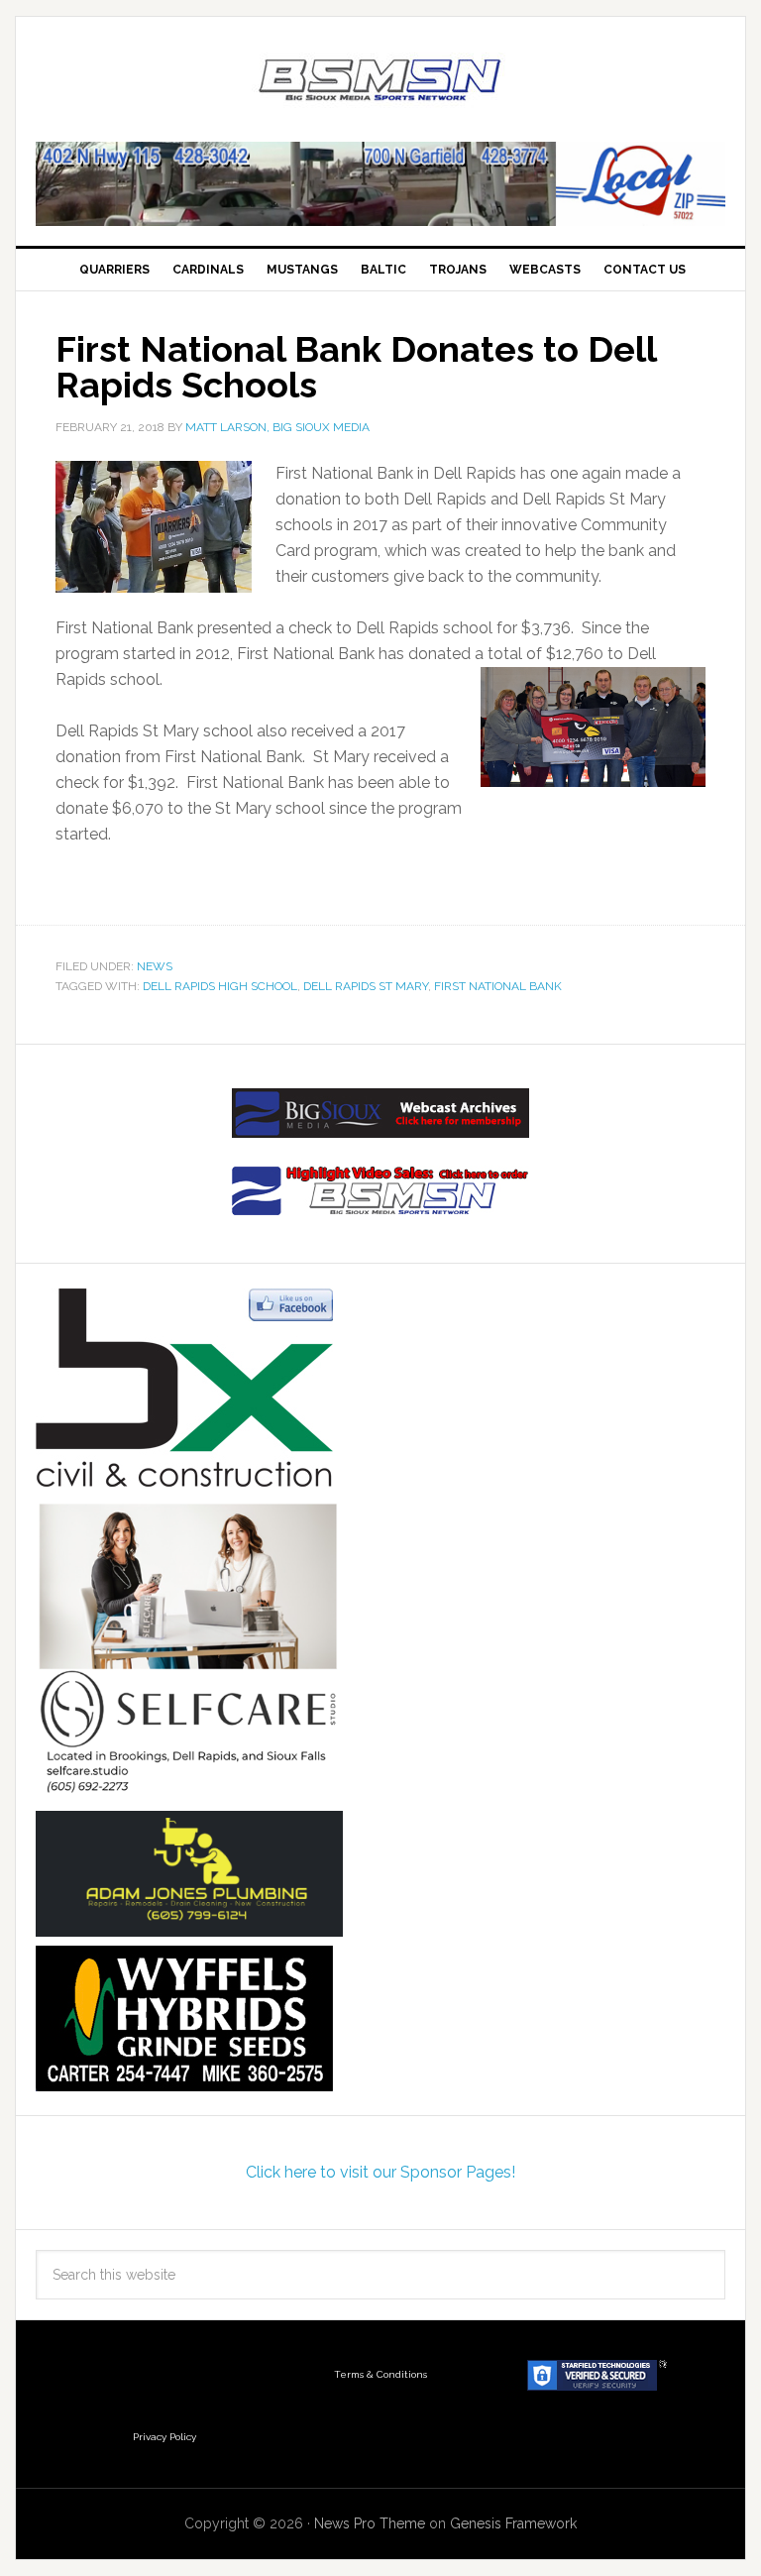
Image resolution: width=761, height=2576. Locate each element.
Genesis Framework (513, 2523)
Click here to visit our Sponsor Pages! (380, 2172)
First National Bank (498, 986)
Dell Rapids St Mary (366, 986)
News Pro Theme (370, 2523)
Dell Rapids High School (220, 986)
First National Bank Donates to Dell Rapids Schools (356, 367)
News (155, 966)
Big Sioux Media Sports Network (380, 81)
